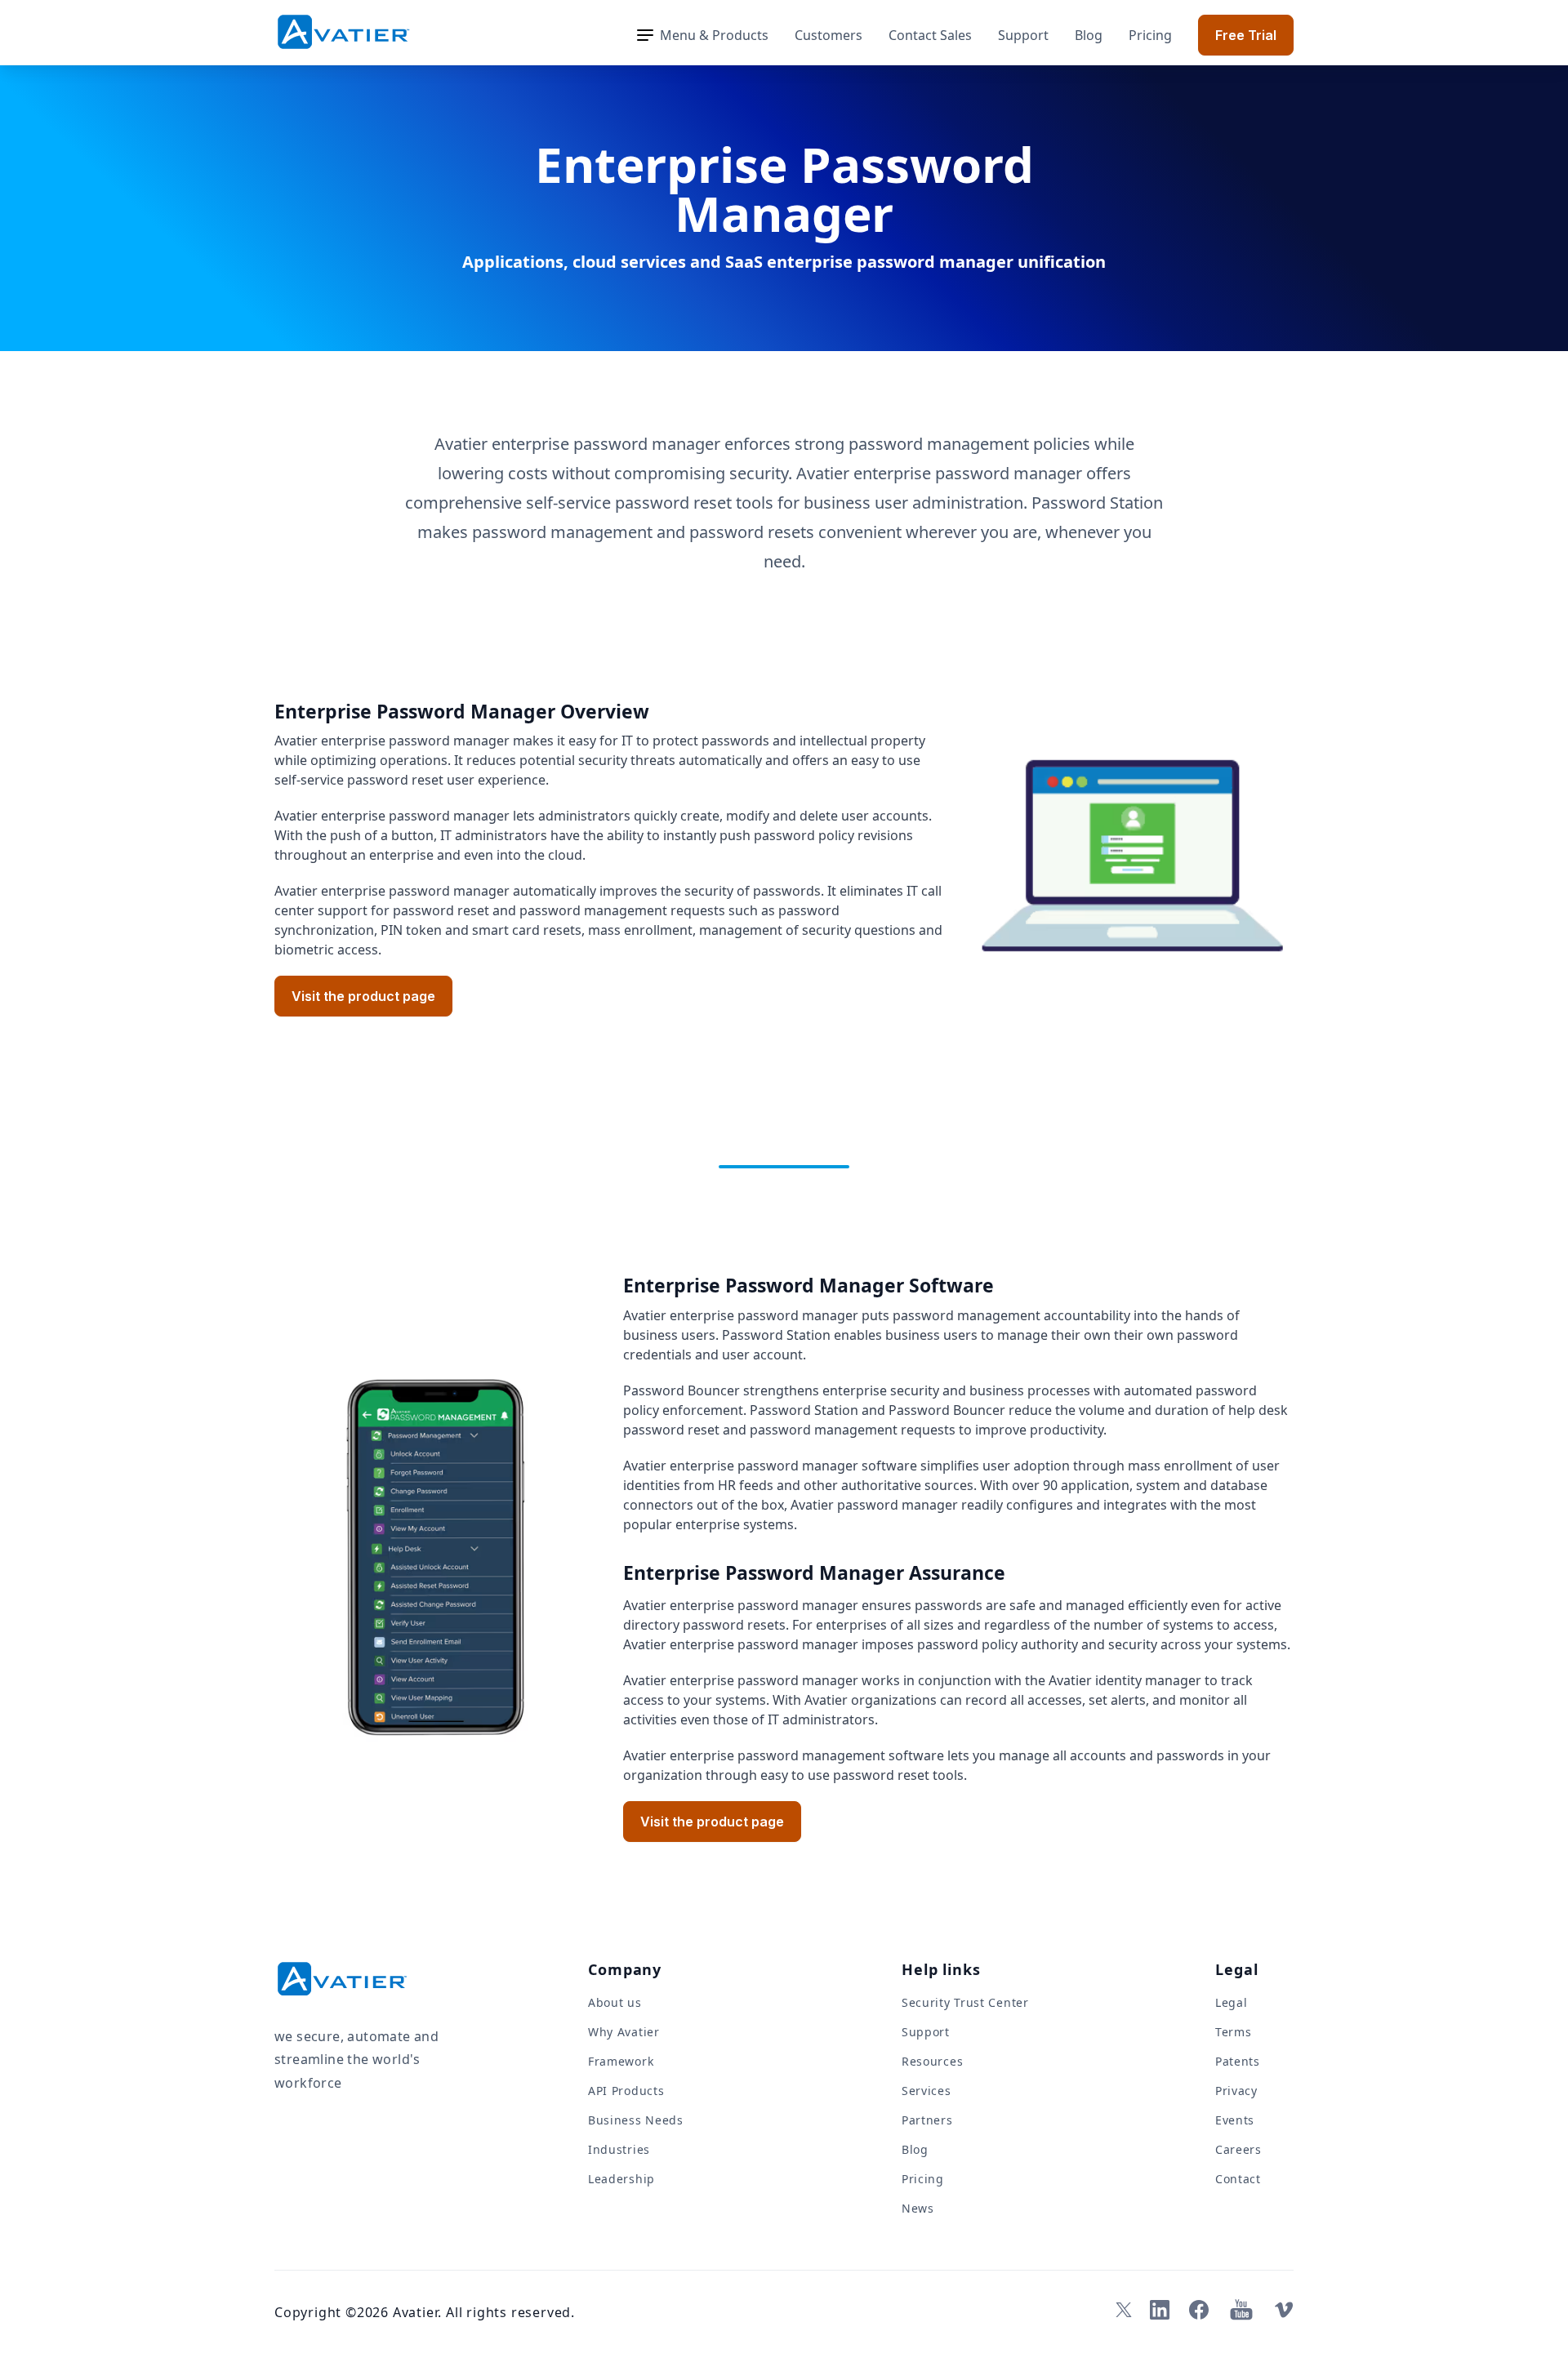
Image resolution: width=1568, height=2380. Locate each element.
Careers (1238, 2149)
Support (1023, 35)
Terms (1234, 2032)
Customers (829, 35)
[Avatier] (343, 32)
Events (1235, 2120)
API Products (626, 2091)
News (918, 2208)
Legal (1232, 2002)
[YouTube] (1241, 2310)
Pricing (1150, 35)
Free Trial (1246, 35)
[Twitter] (1120, 2310)
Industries (619, 2149)
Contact (1238, 2179)
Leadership (621, 2179)
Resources (932, 2061)
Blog (1089, 35)
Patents (1238, 2061)
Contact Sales (930, 35)
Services (927, 2091)
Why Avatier (624, 2032)
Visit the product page (363, 996)
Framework (621, 2061)
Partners (927, 2120)
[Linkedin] (1160, 2310)
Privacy (1236, 2091)
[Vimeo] (1284, 2310)
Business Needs (636, 2120)
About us (615, 2002)
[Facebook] (1199, 2310)
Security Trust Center (965, 2002)
